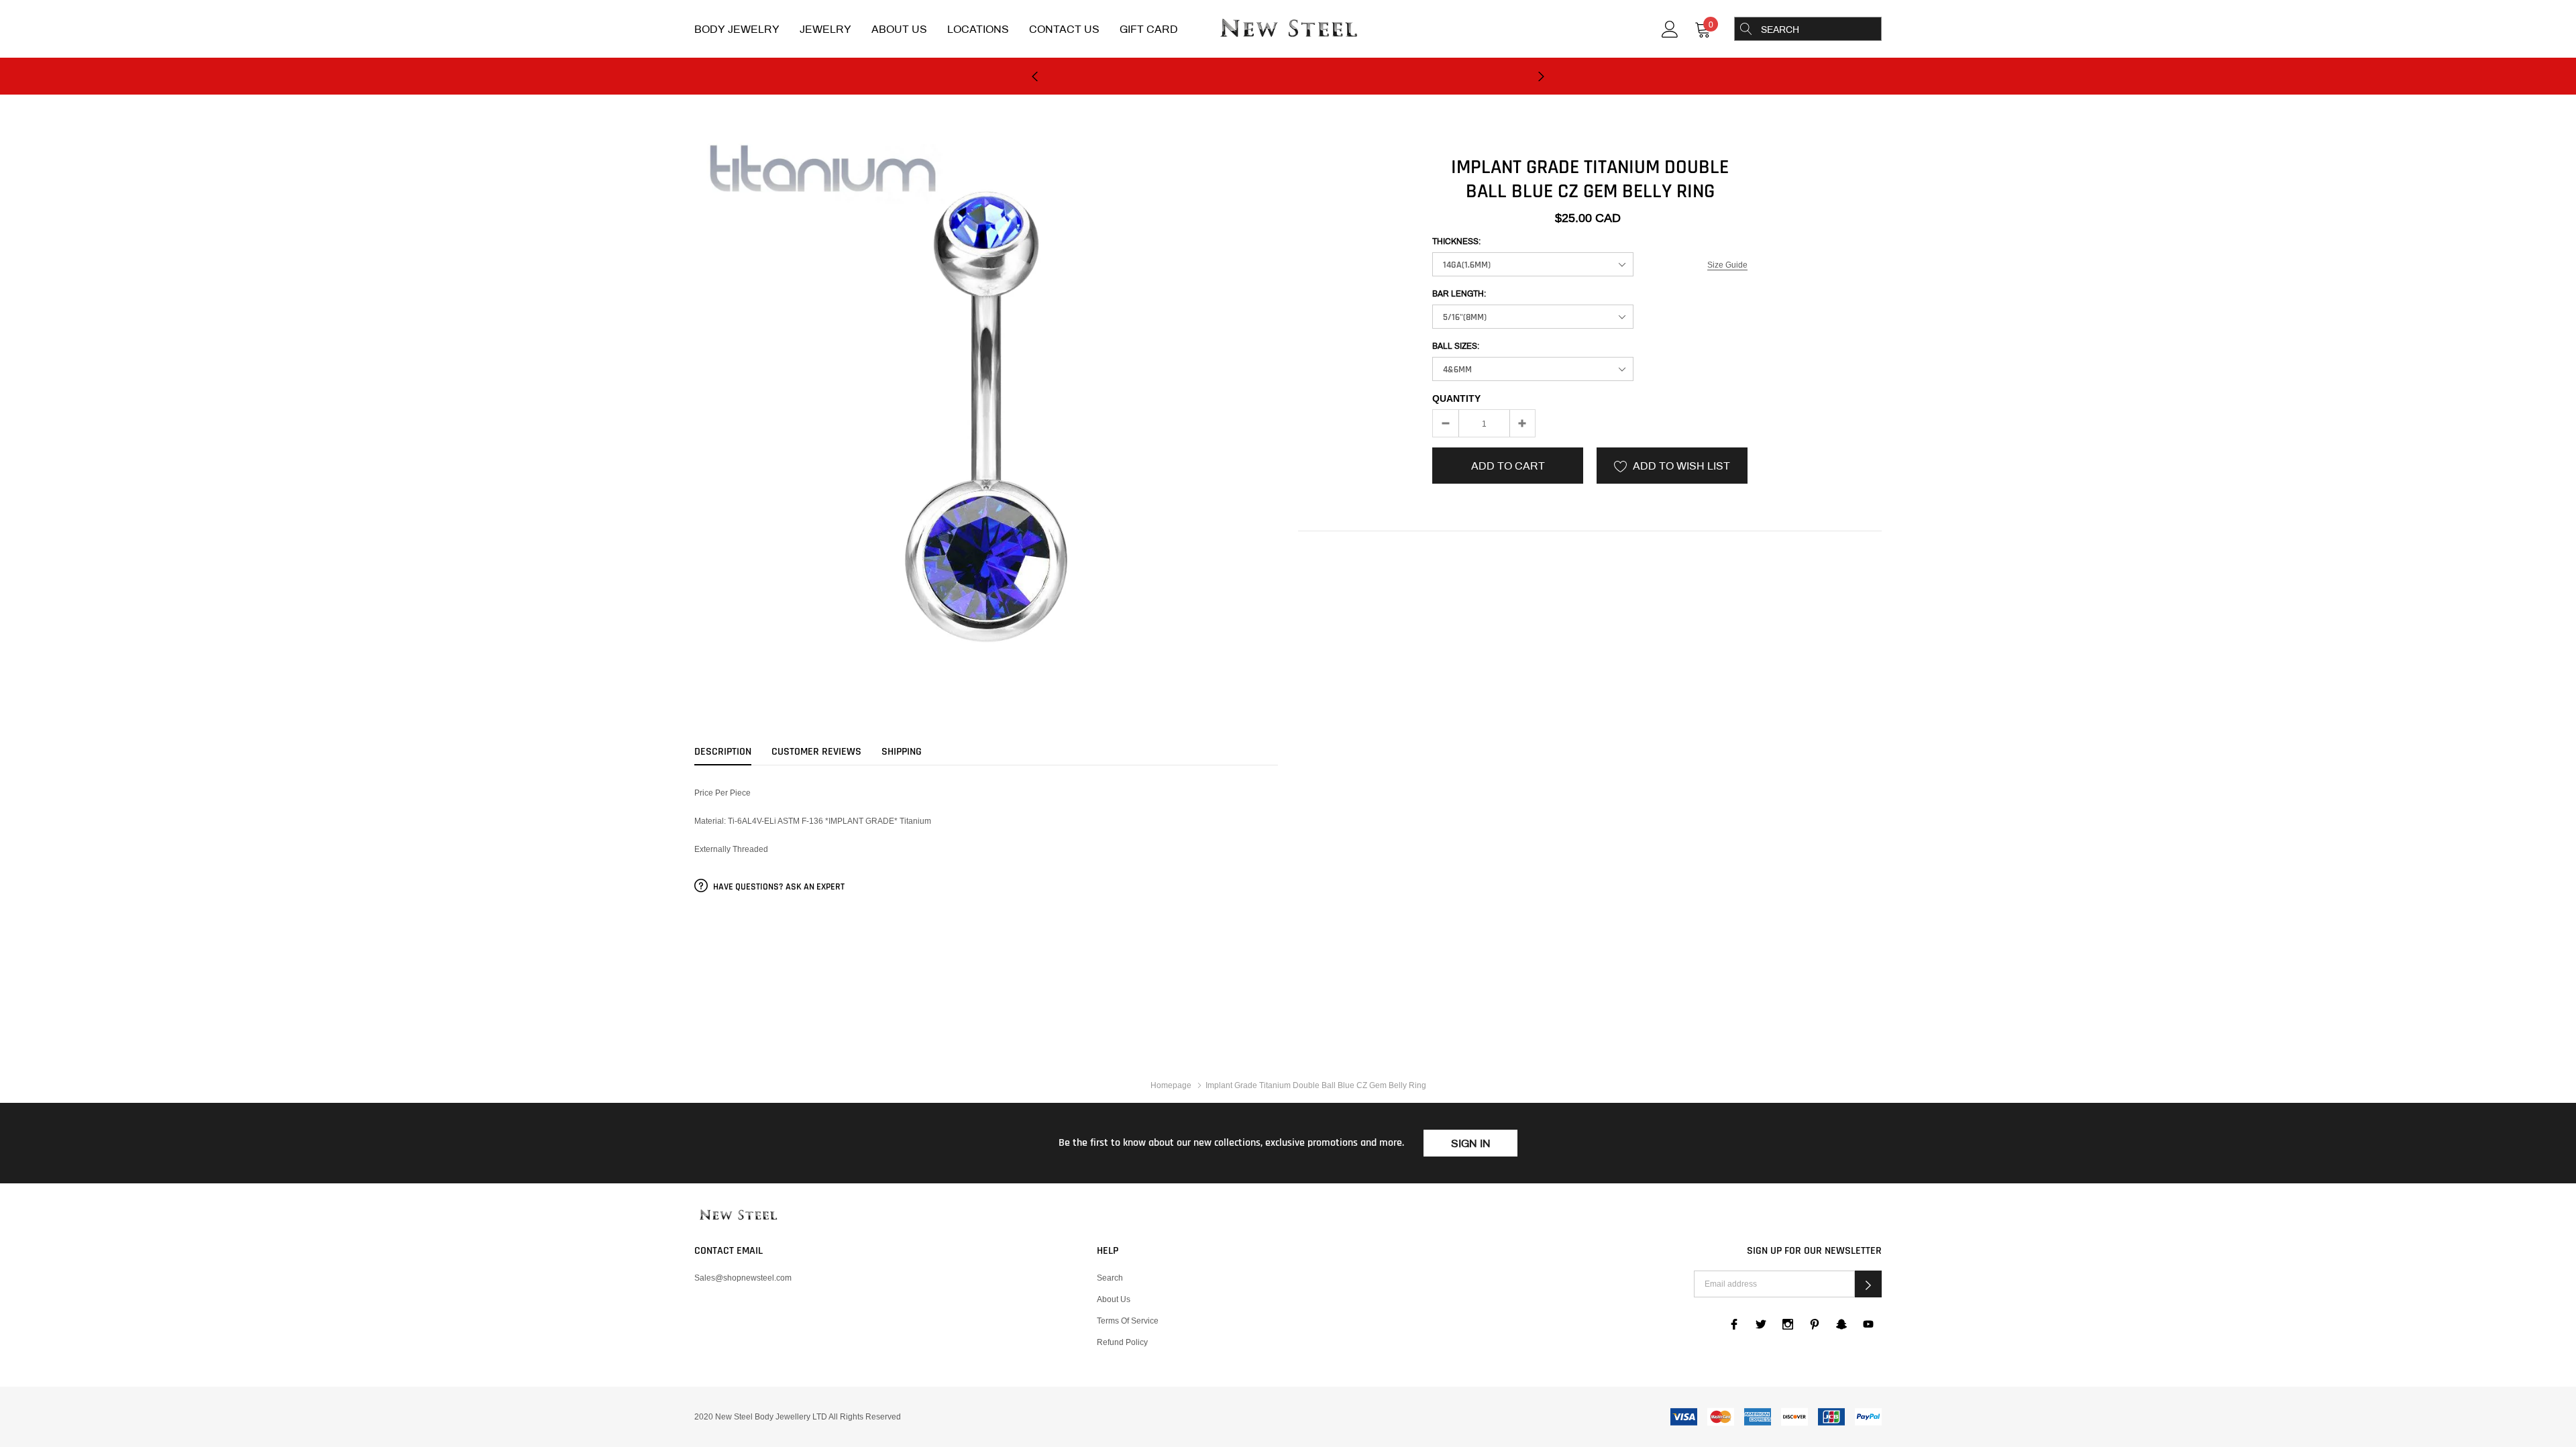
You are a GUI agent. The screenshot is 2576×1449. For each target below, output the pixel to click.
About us (1114, 1299)
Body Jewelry (737, 29)
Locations (978, 29)
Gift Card (1149, 29)
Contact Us (1064, 29)
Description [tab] (723, 752)
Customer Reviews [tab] (816, 752)
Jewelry (825, 29)
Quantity (1456, 398)
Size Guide (1727, 265)
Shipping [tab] (902, 752)
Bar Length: (1459, 294)
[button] (1868, 1284)
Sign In (1471, 1143)
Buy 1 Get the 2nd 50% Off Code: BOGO (1288, 77)
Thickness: (1456, 241)
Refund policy (1122, 1342)
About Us (899, 29)
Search (1110, 1278)
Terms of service (1128, 1321)
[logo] (1288, 30)
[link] (1670, 28)
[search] (1746, 29)
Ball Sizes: (1456, 346)
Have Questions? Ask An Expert (778, 887)
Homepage (1171, 1085)
